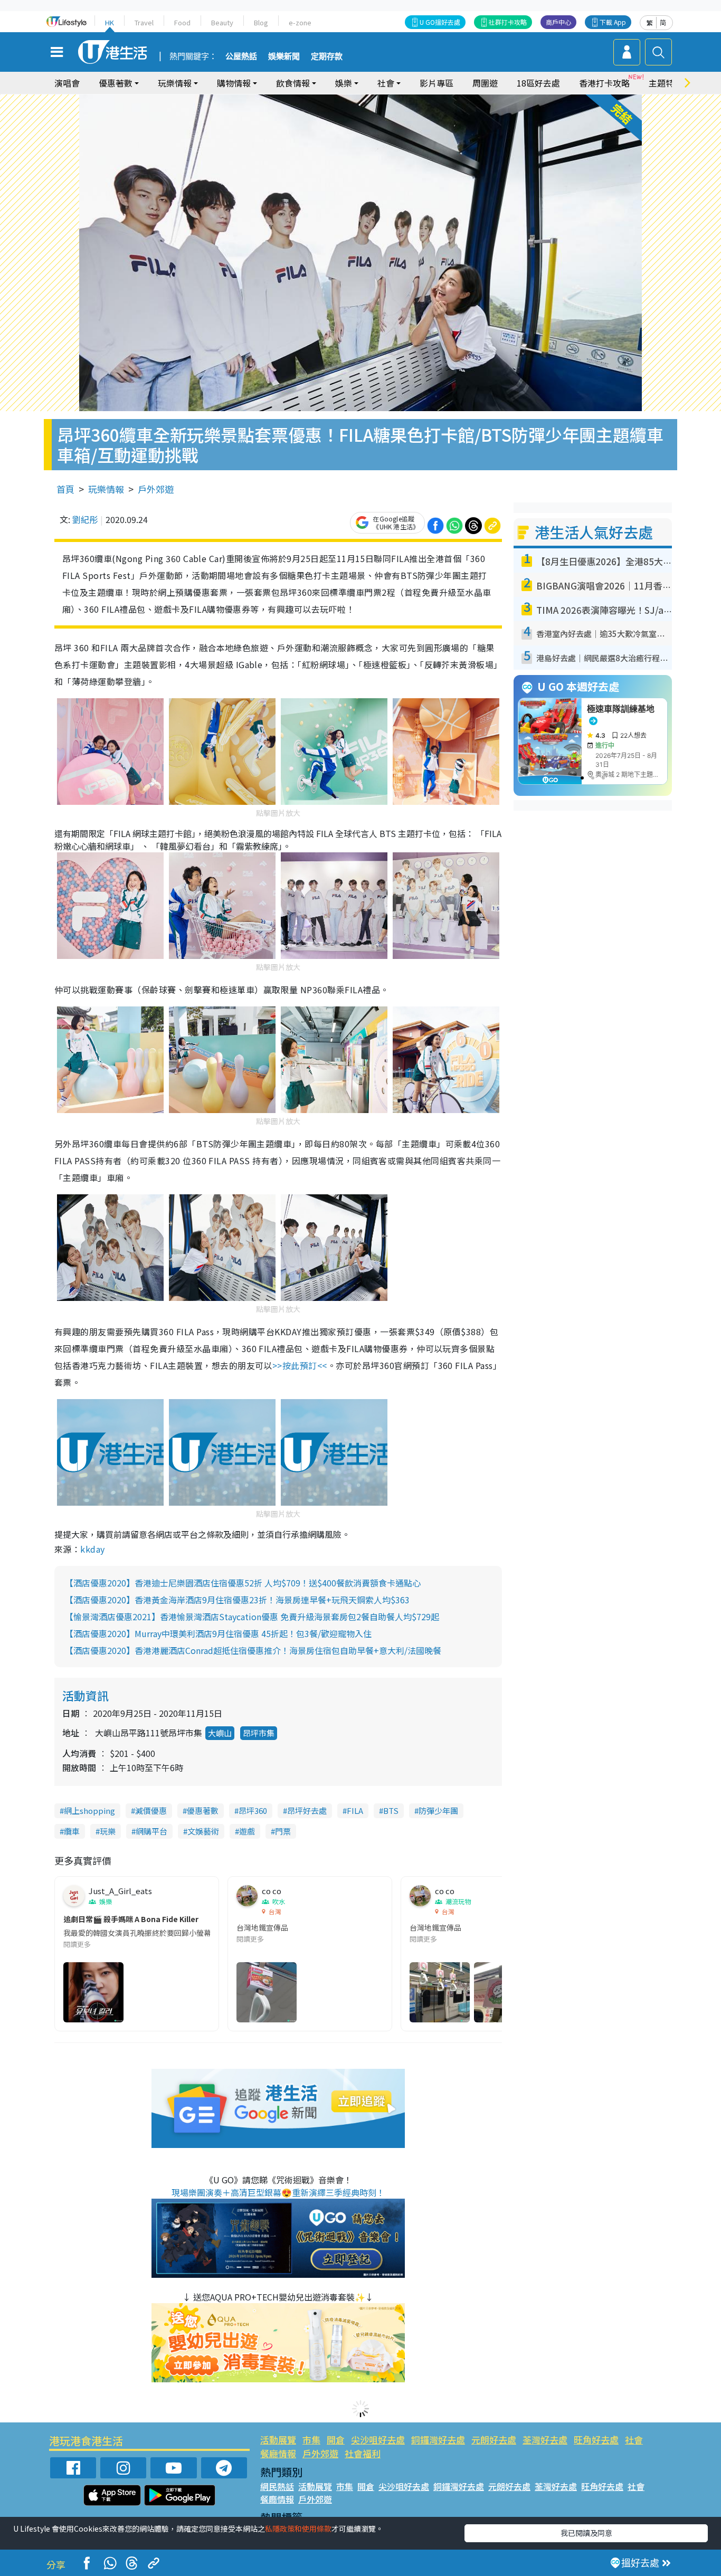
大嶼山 (220, 1733)
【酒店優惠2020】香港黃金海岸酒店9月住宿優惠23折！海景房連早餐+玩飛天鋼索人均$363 (237, 1600)
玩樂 (108, 1831)
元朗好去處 (494, 2440)
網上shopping (89, 1810)
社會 (634, 2440)
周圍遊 (485, 83)
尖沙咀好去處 (378, 2440)
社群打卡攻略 (508, 22)
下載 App (613, 22)
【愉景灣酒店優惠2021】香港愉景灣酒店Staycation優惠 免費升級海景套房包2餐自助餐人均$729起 (252, 1617)
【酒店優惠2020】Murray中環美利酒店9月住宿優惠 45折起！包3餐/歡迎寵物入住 (218, 1633)
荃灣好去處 (545, 2440)
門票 (283, 1831)
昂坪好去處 (307, 1810)
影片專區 (437, 83)
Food (182, 22)
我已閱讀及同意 (586, 2533)
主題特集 (666, 83)
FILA (355, 1810)
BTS (391, 1810)
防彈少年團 (438, 1810)
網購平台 (151, 1831)
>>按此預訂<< (300, 1365)
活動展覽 (278, 2440)
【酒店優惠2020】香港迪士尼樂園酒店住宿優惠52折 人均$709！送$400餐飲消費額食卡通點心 (243, 1583)
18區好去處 (538, 83)
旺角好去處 (596, 2440)
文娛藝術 (203, 1831)
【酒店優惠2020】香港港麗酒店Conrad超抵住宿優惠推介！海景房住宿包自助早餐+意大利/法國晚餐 (253, 1650)
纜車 (72, 1831)
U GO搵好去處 (440, 22)
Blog (261, 22)
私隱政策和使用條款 (298, 2529)
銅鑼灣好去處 (438, 2440)
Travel (144, 22)
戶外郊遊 (156, 489)
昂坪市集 (259, 1733)
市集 (311, 2440)
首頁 (65, 489)
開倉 (336, 2440)
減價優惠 (151, 1810)
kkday (92, 1549)
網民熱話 (277, 2486)
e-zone (300, 22)
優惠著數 (203, 1810)
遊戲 (247, 1831)
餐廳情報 (278, 2453)
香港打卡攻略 (604, 83)
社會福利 (363, 2453)
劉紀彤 (85, 519)
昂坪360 (253, 1810)
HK (110, 22)
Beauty (222, 22)
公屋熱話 (241, 56)
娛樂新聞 (284, 56)
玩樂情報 (106, 489)
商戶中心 (558, 22)
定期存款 (327, 56)
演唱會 (67, 83)
